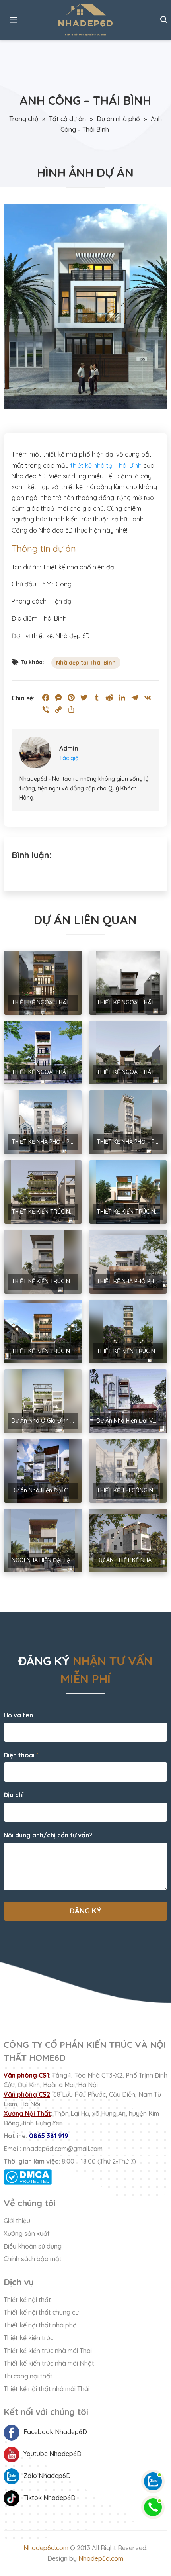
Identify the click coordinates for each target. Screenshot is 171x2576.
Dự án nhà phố (118, 119)
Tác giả (69, 758)
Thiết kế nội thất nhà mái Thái (47, 2389)
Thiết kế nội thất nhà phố (40, 2325)
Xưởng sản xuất (27, 2233)
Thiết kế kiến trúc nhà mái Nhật (49, 2363)
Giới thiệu (17, 2221)
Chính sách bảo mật (33, 2259)
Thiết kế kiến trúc (28, 2338)
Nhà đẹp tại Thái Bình (86, 663)
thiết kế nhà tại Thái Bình (106, 465)
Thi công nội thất (28, 2376)
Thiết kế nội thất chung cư (41, 2312)
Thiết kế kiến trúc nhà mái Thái (48, 2351)
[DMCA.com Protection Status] (86, 2177)
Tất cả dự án (67, 119)
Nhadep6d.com (46, 2548)
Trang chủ (24, 119)
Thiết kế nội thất (27, 2300)
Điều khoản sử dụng (33, 2246)
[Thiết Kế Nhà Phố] (86, 20)
